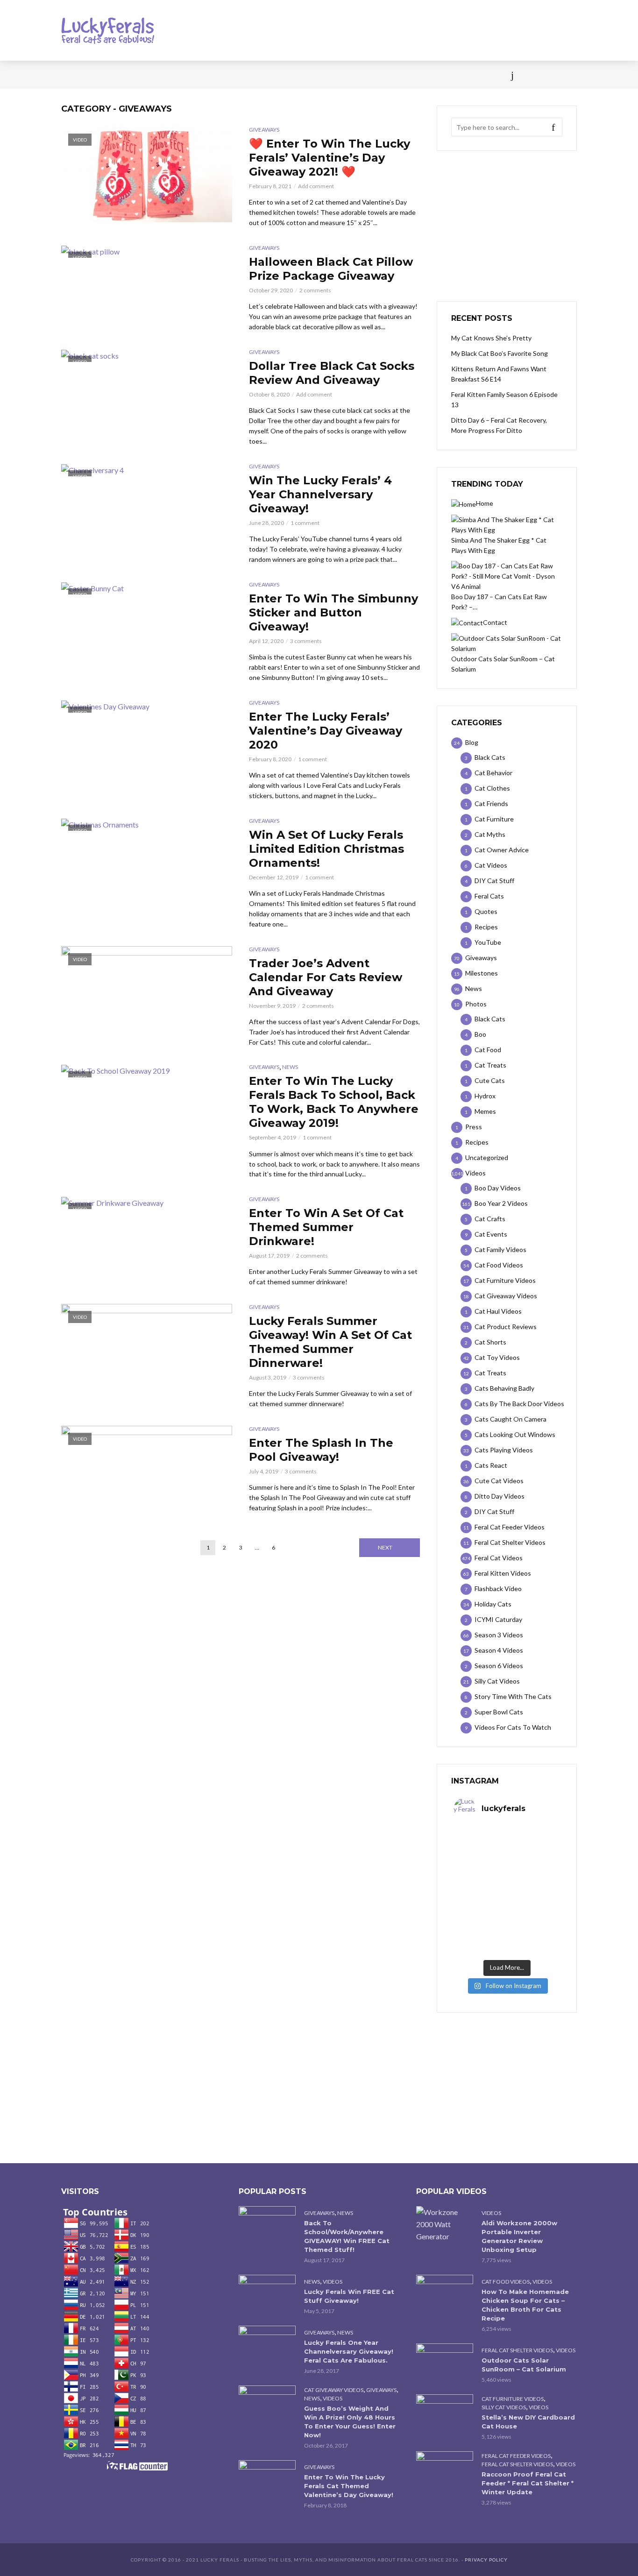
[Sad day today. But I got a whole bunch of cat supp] (480, 1876)
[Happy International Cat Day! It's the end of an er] (480, 1939)
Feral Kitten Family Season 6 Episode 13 (504, 400)
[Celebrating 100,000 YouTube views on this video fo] (533, 1939)
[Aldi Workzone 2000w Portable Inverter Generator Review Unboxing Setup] (445, 2224)
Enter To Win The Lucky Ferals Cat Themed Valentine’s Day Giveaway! (349, 2486)
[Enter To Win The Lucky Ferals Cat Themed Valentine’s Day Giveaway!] (267, 2479)
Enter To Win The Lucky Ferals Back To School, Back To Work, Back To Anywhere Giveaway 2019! (334, 1102)
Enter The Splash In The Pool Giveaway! (321, 1450)
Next (385, 1547)
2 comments (315, 290)
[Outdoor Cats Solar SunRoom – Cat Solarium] (445, 2362)
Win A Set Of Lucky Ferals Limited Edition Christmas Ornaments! (326, 849)
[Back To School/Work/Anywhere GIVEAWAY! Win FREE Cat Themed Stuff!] (267, 2225)
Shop (302, 75)
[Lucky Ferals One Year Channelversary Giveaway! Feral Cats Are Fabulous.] (267, 2345)
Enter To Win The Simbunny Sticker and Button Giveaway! (333, 612)
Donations (259, 75)
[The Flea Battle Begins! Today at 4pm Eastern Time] (480, 1844)
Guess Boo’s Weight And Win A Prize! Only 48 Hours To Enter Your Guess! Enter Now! (350, 2422)
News (104, 75)
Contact (340, 75)
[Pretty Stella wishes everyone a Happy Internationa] (480, 1908)
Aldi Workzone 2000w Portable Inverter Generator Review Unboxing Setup (519, 2236)
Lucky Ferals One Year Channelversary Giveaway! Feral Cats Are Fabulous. (349, 2351)
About (381, 75)
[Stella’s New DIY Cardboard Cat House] (445, 2413)
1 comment (305, 523)
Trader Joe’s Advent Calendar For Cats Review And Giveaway (326, 977)
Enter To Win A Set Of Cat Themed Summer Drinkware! (326, 1227)
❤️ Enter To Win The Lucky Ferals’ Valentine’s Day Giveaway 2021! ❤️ (330, 158)
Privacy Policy (486, 2560)
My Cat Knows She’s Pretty (491, 338)
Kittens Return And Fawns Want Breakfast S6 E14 (499, 374)
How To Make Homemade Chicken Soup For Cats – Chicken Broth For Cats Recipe (525, 2305)
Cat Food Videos (506, 2282)
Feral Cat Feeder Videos (516, 2456)
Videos (172, 75)
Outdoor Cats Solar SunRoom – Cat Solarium (524, 2365)
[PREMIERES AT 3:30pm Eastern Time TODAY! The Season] (533, 1844)
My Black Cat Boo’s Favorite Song (500, 353)
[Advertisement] (507, 226)
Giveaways (264, 130)
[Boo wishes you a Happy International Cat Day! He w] (533, 1876)
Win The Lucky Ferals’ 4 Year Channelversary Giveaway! (320, 494)
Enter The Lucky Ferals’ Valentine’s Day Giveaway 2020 (326, 731)
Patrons (421, 75)
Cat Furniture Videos (513, 2399)
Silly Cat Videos (504, 2407)
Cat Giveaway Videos (334, 2390)
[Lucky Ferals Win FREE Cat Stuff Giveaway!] (267, 2294)
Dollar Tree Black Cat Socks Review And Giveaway (332, 373)
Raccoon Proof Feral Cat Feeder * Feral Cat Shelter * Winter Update (528, 2483)
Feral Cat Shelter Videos (517, 2350)
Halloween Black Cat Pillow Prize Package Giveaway (331, 269)
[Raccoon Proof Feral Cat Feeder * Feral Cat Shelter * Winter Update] (445, 2470)
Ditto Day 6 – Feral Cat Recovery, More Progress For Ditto (499, 425)
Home (71, 75)
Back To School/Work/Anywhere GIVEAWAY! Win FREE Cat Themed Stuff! (347, 2236)
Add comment (316, 186)
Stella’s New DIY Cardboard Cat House (528, 2422)
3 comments (306, 641)
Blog (137, 75)
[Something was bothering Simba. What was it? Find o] (533, 1908)
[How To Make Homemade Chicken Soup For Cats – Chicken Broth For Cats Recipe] (445, 2294)
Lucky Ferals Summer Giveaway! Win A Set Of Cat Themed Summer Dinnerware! (330, 1342)
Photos (212, 75)
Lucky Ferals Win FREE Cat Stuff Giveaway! (349, 2296)
